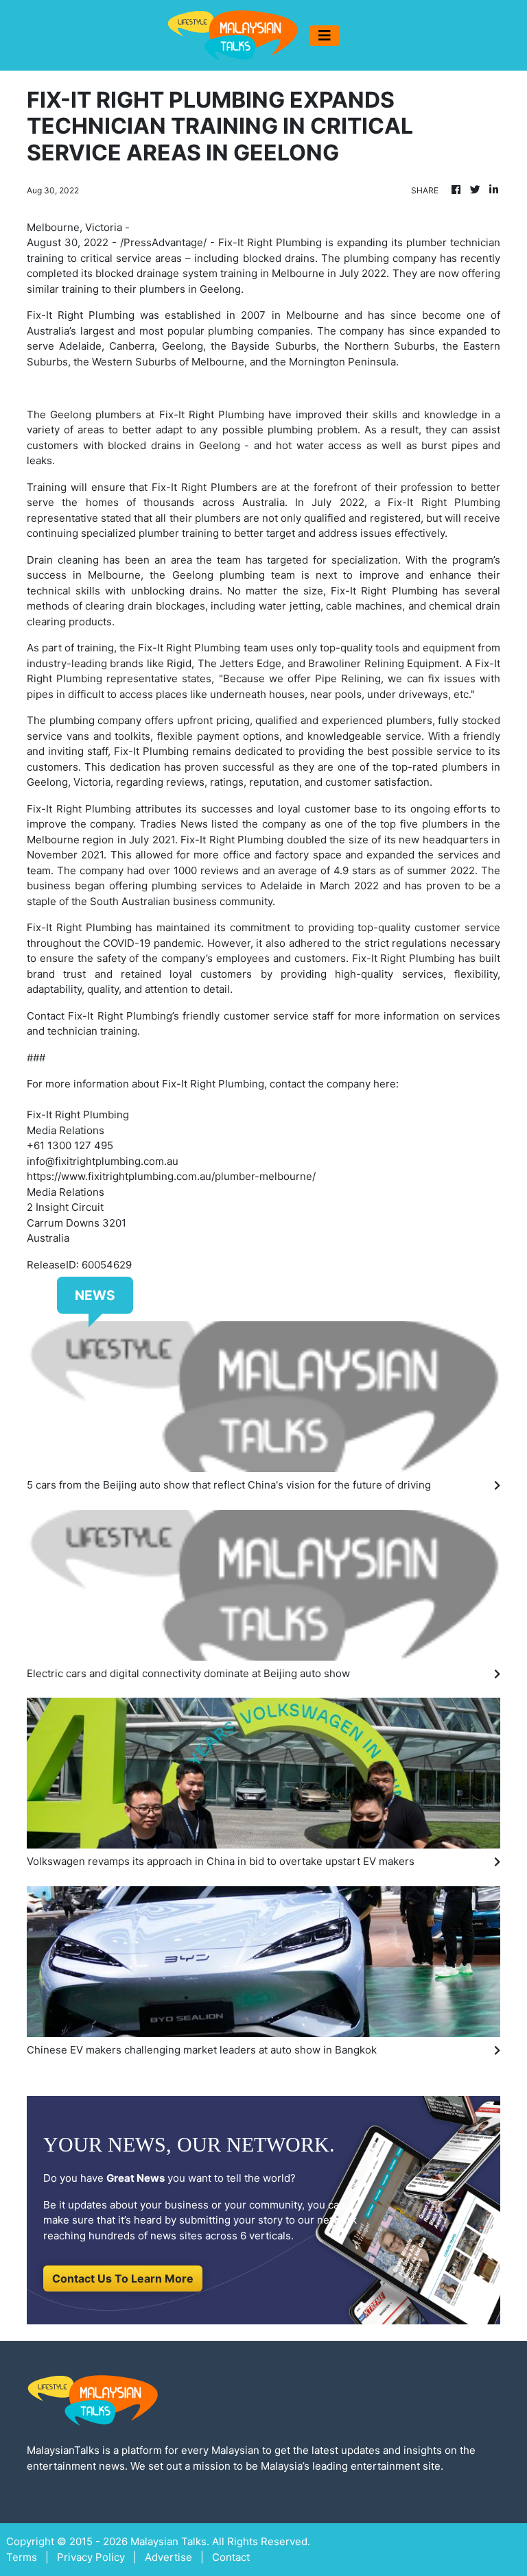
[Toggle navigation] (325, 36)
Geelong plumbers (96, 414)
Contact (46, 1016)
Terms (22, 2557)
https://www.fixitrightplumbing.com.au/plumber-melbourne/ (171, 1176)
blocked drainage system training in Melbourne (210, 273)
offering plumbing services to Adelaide (206, 886)
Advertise (168, 2557)
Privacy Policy (91, 2557)
